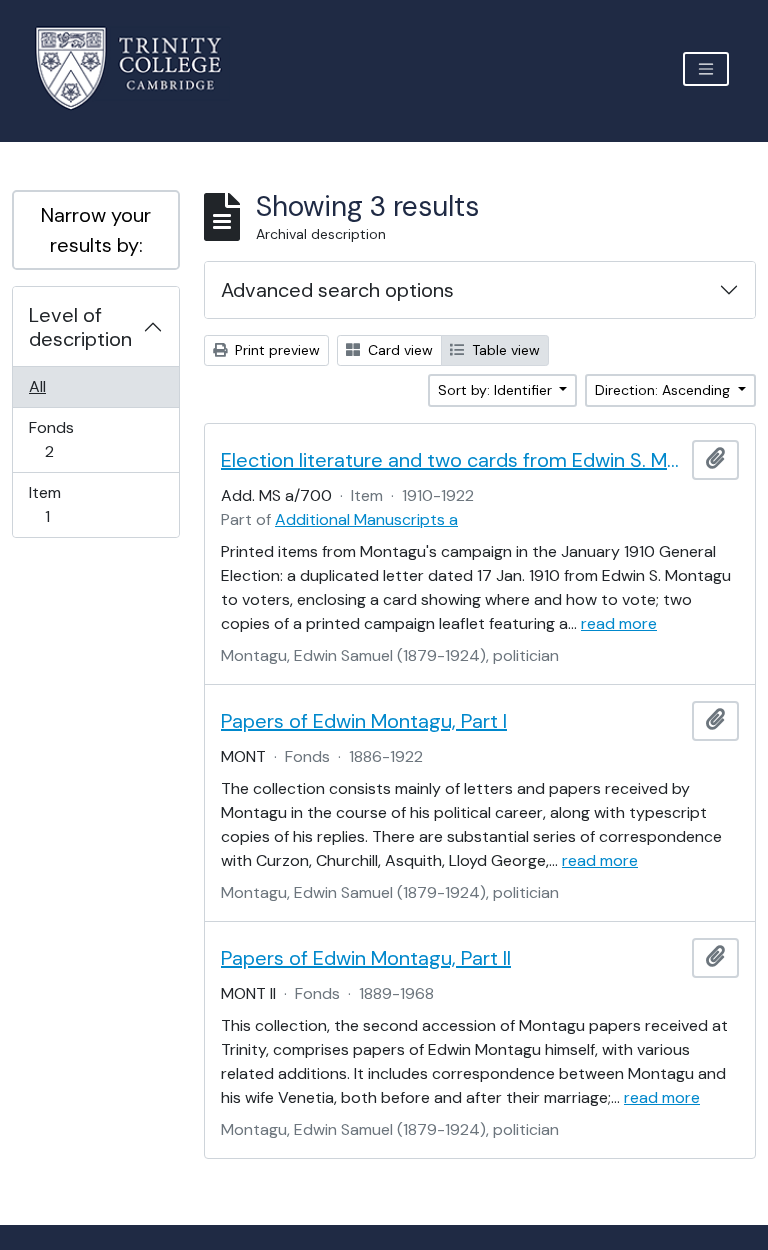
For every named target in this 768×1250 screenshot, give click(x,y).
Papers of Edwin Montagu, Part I (364, 721)
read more (619, 623)
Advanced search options (337, 290)
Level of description (80, 327)
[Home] (140, 68)
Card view (398, 350)
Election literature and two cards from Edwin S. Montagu (452, 460)
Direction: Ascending (664, 390)
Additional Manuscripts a (366, 519)
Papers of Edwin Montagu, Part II (366, 958)
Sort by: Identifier (497, 390)
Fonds (63, 439)
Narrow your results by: (96, 230)
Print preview (275, 350)
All (37, 386)
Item (61, 504)
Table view (504, 350)
